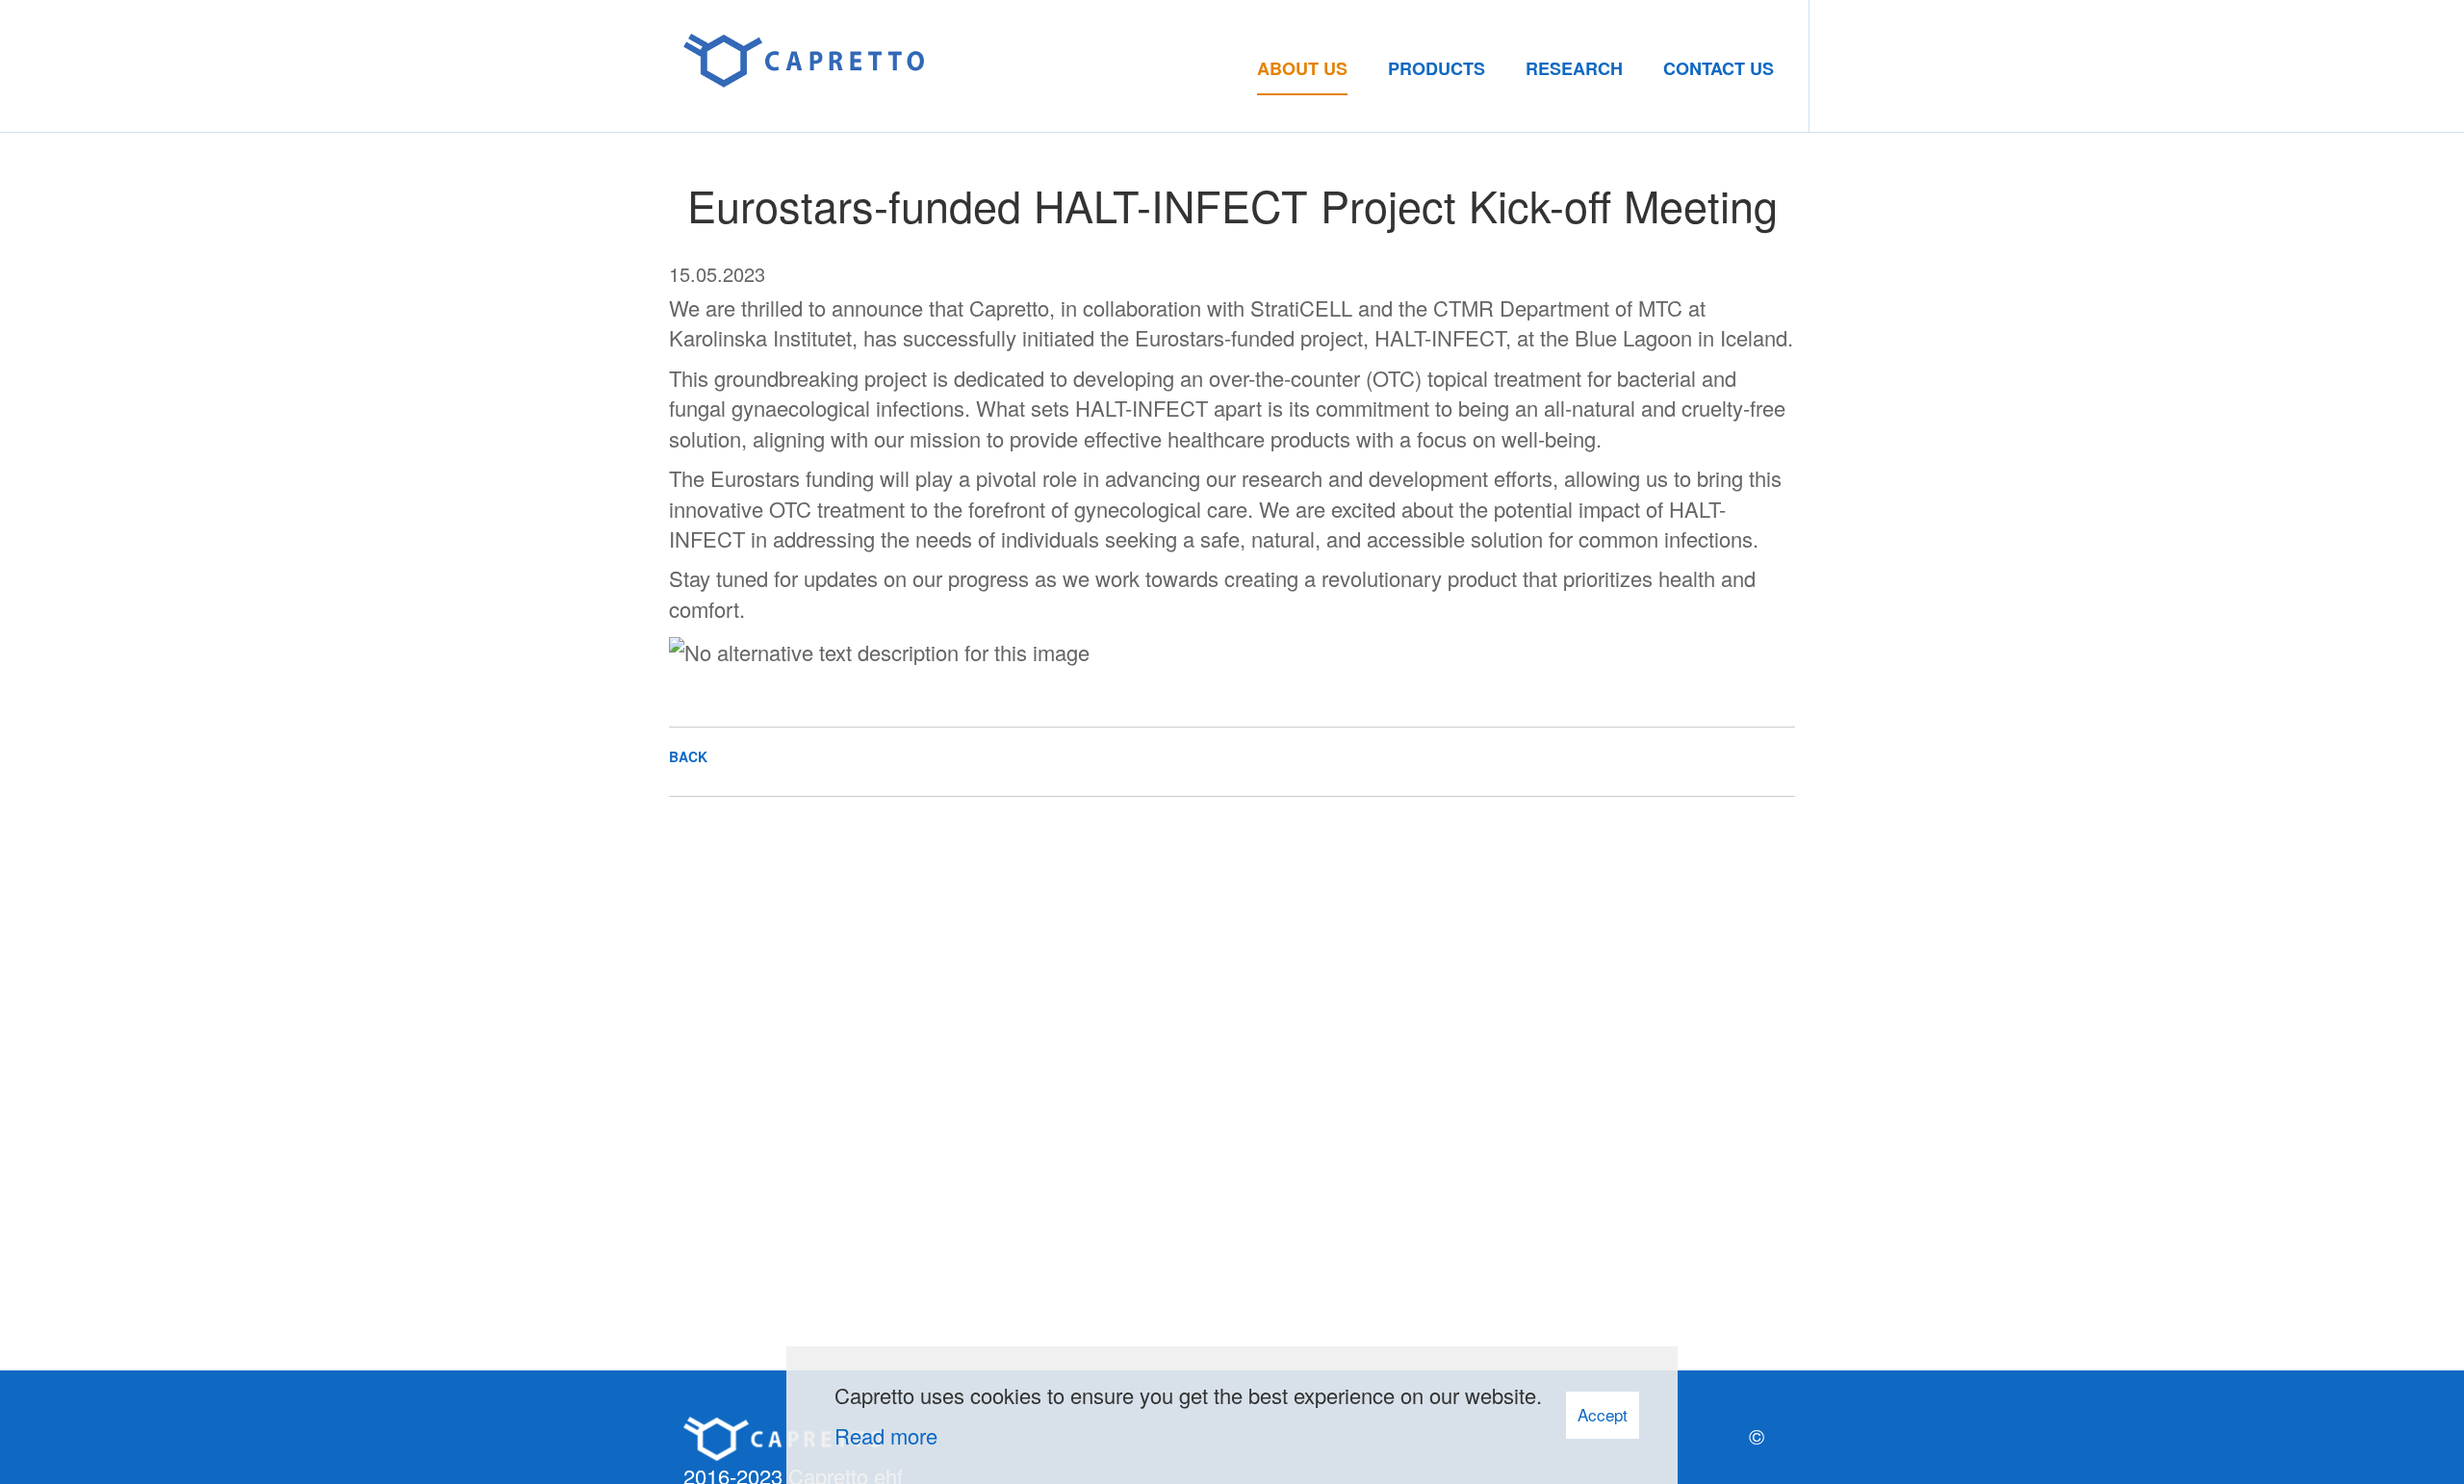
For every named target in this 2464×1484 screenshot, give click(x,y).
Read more (886, 1435)
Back (688, 756)
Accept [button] (1603, 1414)
